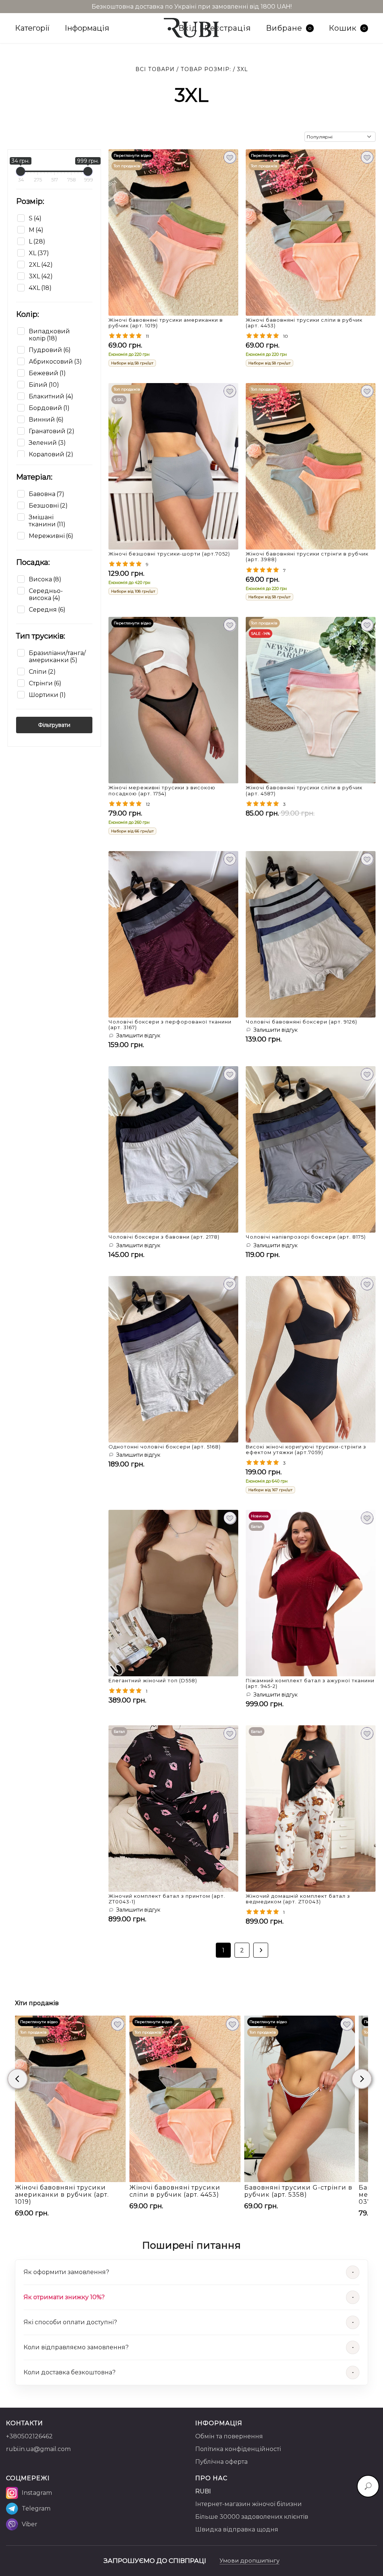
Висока (45, 579)
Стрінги (45, 683)
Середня (47, 610)
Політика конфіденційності (238, 2449)
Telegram (36, 2508)
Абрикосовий (55, 362)
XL (39, 253)
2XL (41, 265)
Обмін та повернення (229, 2436)
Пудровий (50, 350)
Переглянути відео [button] (132, 155)
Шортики (47, 695)
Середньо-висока (46, 594)
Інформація (87, 28)
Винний (46, 420)
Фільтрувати (54, 725)
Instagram (37, 2493)
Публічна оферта (221, 2462)
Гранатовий (52, 431)
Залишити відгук (138, 1035)
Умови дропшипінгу (249, 2560)
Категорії (32, 28)
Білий (44, 385)
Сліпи (42, 672)
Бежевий (47, 373)
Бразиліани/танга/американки (57, 657)
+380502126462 (29, 2436)
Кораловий (51, 454)
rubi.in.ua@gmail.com (38, 2449)
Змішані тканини (47, 521)
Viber (30, 2524)
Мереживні (51, 536)
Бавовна (47, 494)
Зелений (47, 443)
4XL (40, 288)
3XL (41, 276)
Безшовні (48, 506)
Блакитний (51, 396)
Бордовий (49, 408)
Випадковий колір (49, 335)
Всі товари (155, 69)
